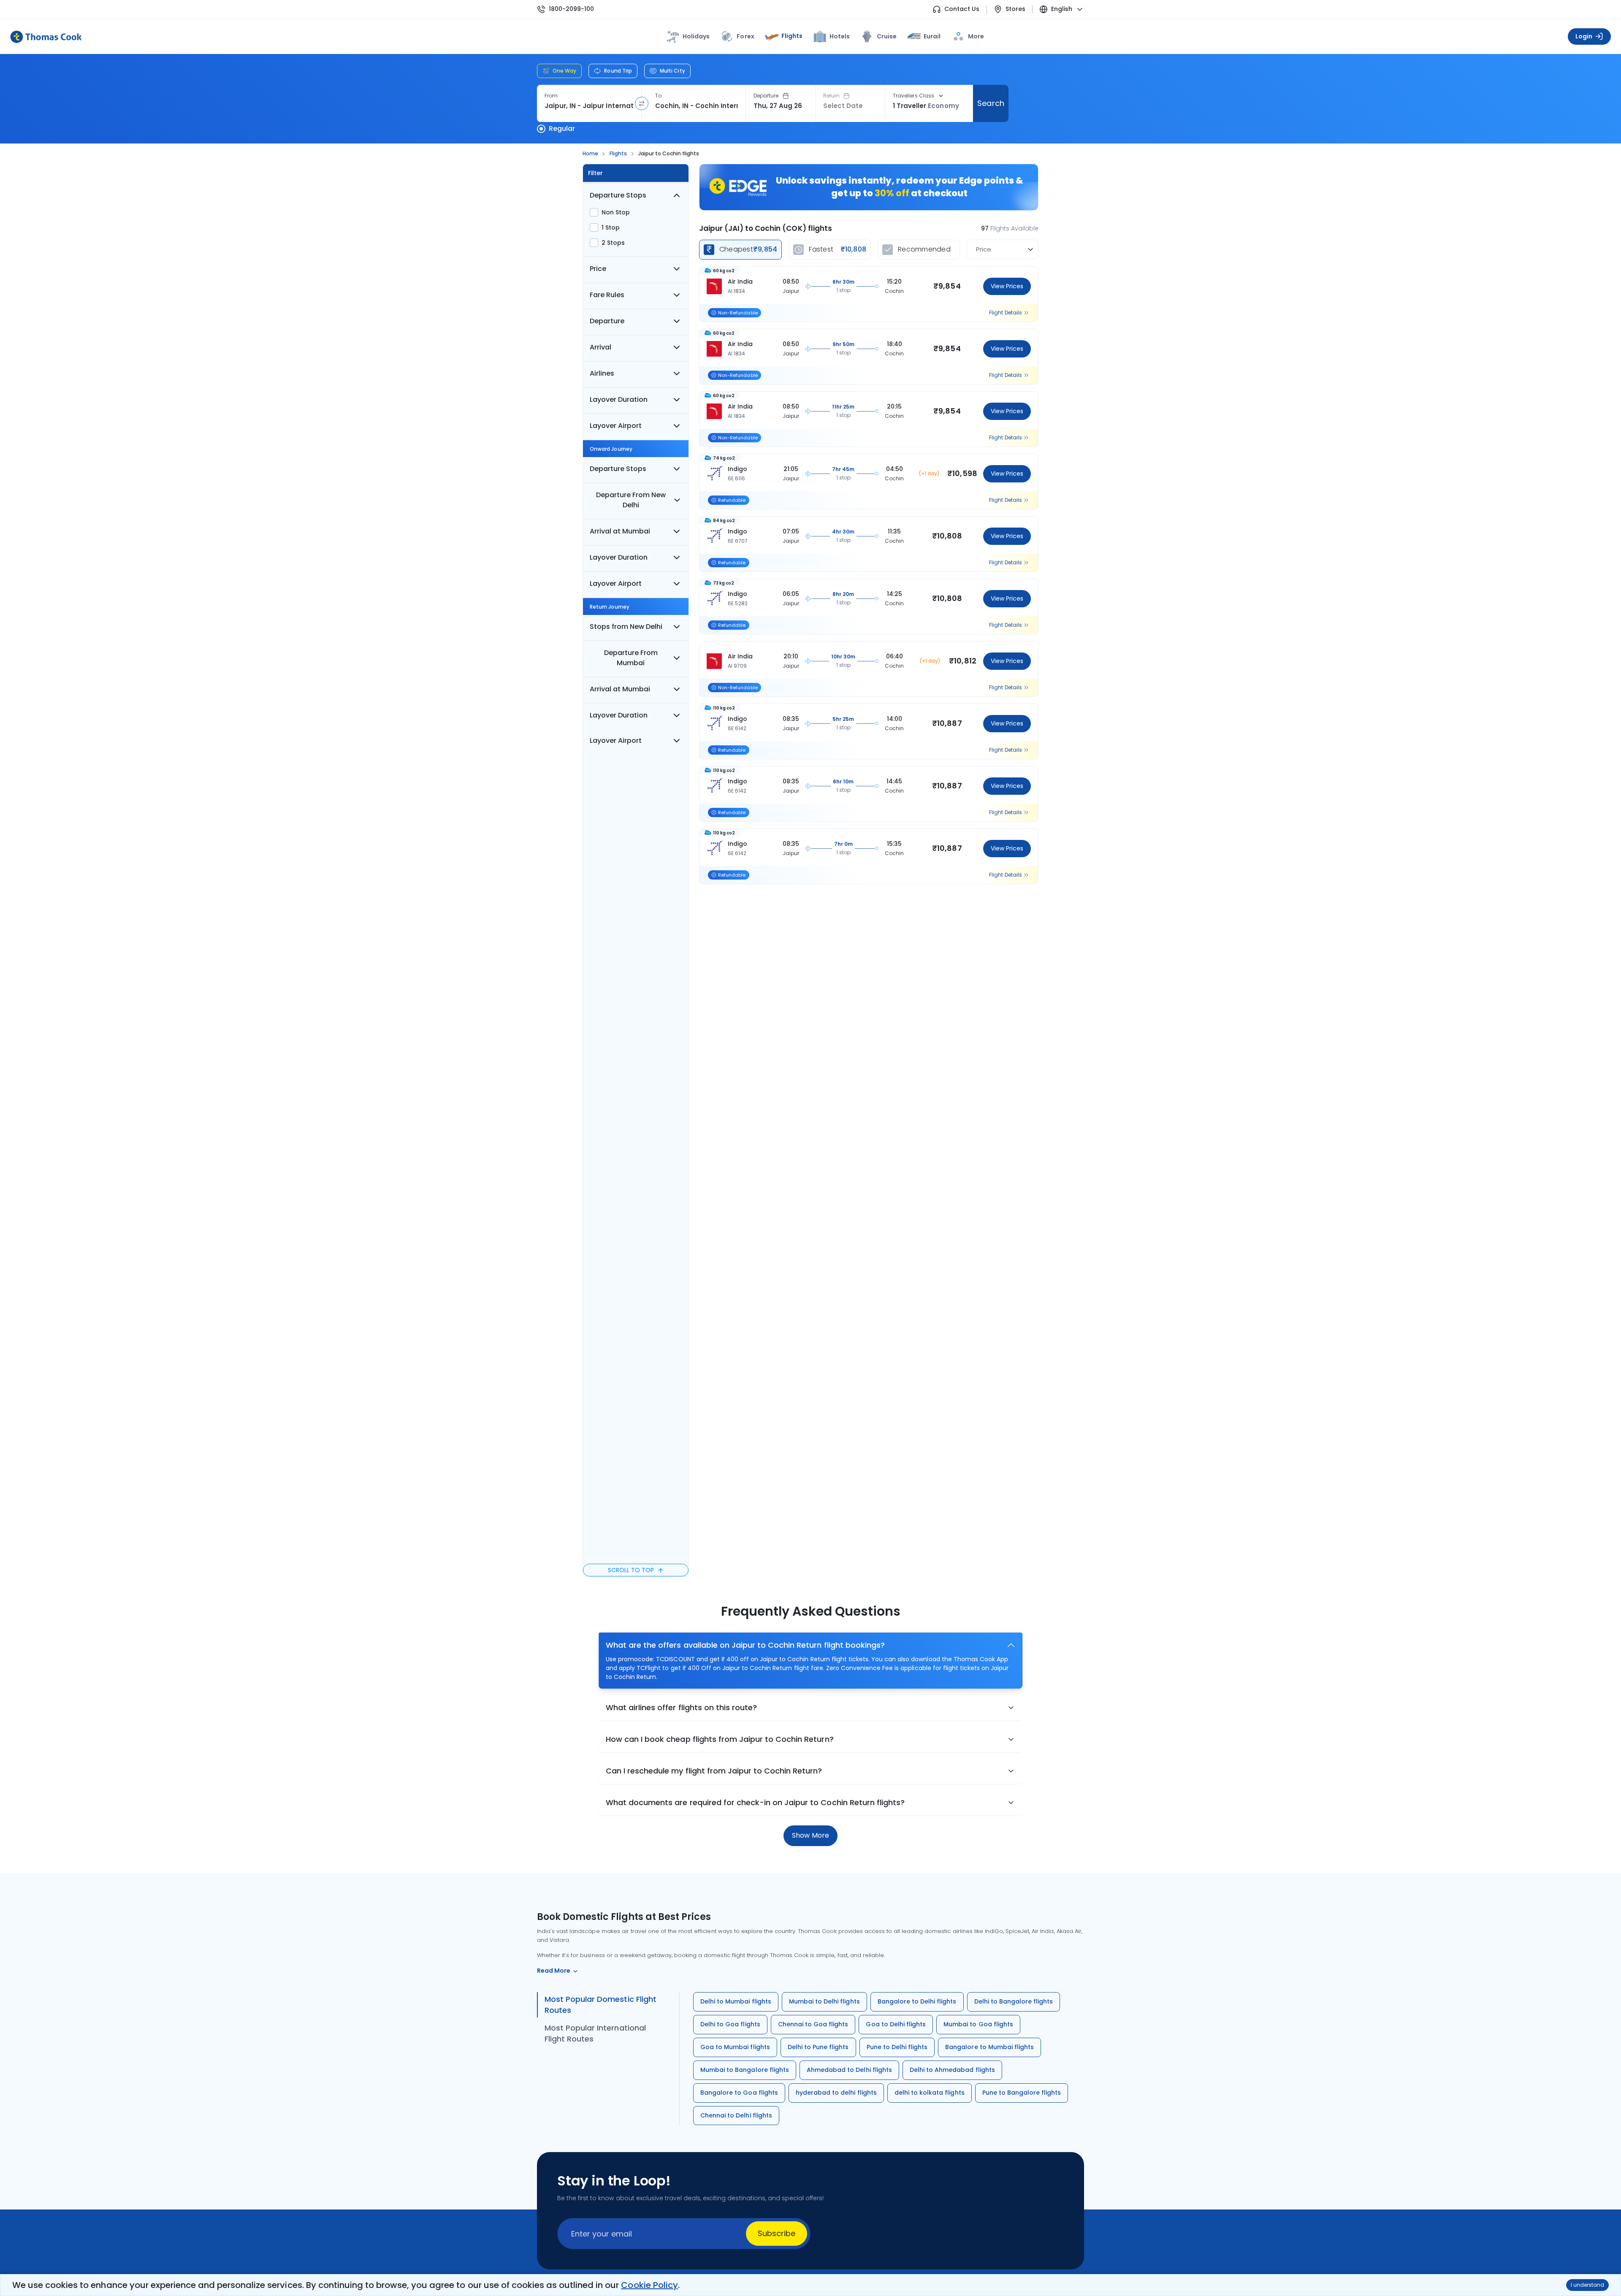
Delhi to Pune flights (818, 2047)
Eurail (932, 36)
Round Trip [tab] (618, 71)
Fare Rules (607, 295)
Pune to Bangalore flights (1022, 2093)
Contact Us (962, 9)
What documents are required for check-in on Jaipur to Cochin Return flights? (755, 1802)
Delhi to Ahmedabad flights (952, 2070)
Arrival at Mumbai (620, 531)
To (658, 96)
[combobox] (589, 106)
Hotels (840, 36)
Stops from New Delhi (626, 627)
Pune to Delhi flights (897, 2047)
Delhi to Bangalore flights (1014, 2001)
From (551, 96)
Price (598, 269)
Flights (792, 36)
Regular (562, 129)
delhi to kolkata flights (930, 2093)
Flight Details (1006, 313)
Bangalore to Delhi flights (917, 2001)
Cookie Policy (649, 2285)
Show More (810, 1835)
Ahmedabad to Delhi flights (849, 2070)
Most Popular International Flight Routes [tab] (595, 2033)
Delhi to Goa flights (730, 2024)
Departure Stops (618, 195)
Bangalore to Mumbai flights (989, 2047)
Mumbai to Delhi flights (824, 2001)
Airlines (602, 373)
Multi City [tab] (672, 71)
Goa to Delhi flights (896, 2024)
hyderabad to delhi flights (836, 2093)
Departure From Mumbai (631, 658)
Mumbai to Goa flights (978, 2024)
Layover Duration (619, 399)
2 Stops (613, 243)
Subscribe (777, 2233)
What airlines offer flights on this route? (681, 1707)
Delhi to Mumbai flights (736, 2001)
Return (831, 96)
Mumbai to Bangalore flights (745, 2070)
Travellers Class (914, 96)
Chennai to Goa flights (813, 2024)
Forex (745, 36)
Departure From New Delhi (631, 500)
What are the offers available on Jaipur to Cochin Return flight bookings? (745, 1645)
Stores (1015, 9)
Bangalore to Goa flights (739, 2093)
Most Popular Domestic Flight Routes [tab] (600, 2005)
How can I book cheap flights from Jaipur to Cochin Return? (720, 1739)
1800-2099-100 (571, 9)
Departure (766, 96)
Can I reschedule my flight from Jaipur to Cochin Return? (714, 1771)
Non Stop (616, 212)
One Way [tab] (564, 71)
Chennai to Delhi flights (736, 2115)
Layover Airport (616, 426)
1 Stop (611, 227)
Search (991, 103)
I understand (1587, 2285)
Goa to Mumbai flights (735, 2047)
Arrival (600, 347)
